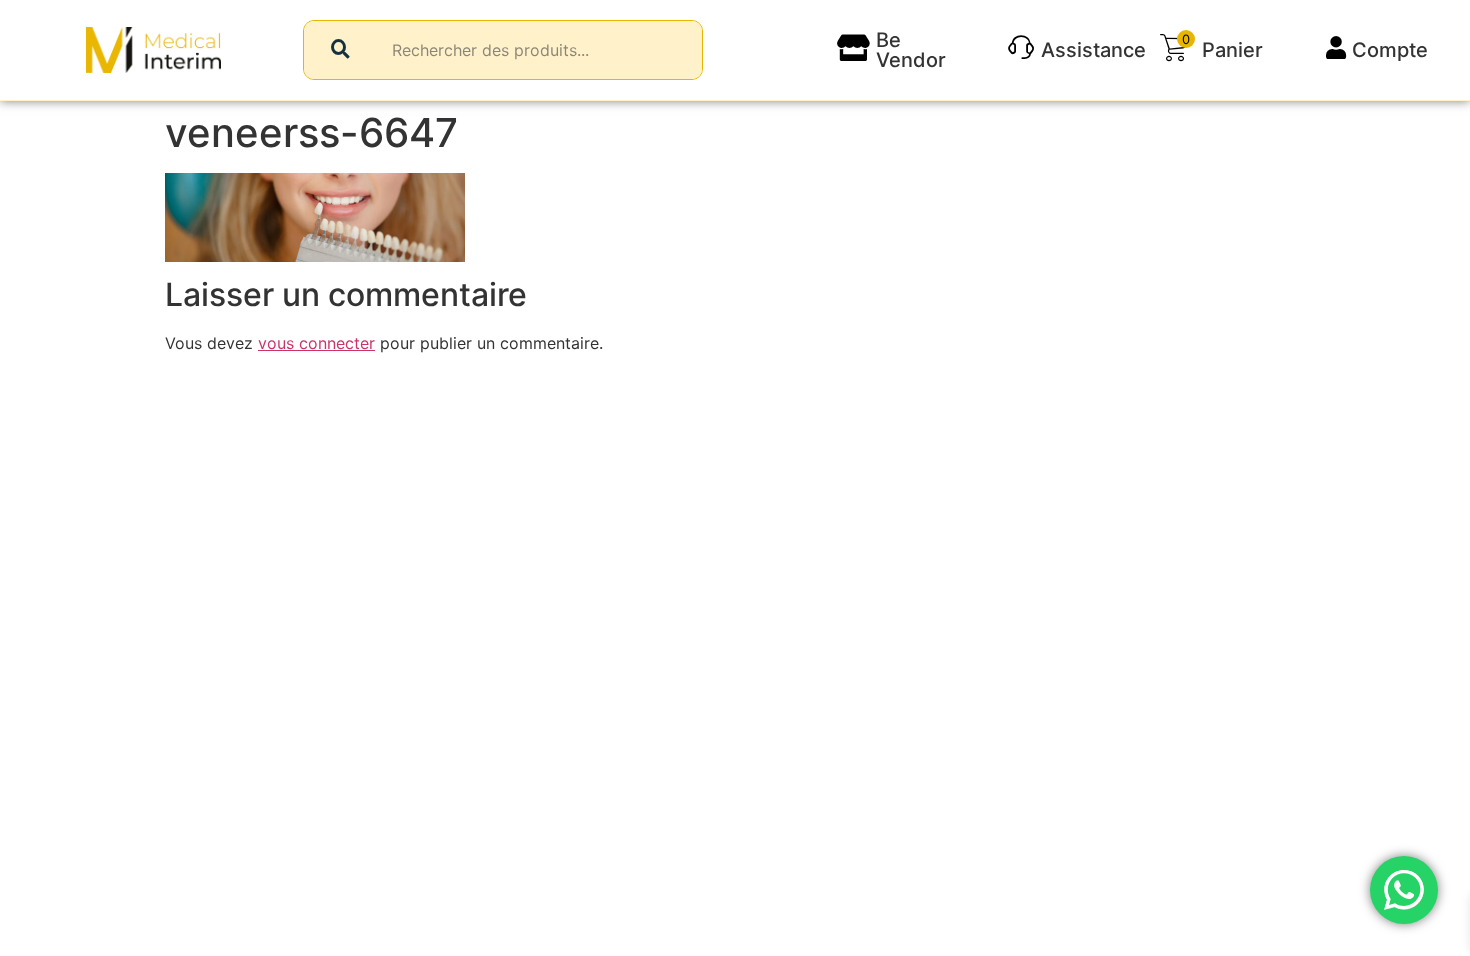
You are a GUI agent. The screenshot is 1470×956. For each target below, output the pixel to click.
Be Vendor (911, 50)
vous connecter (316, 343)
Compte (1390, 50)
